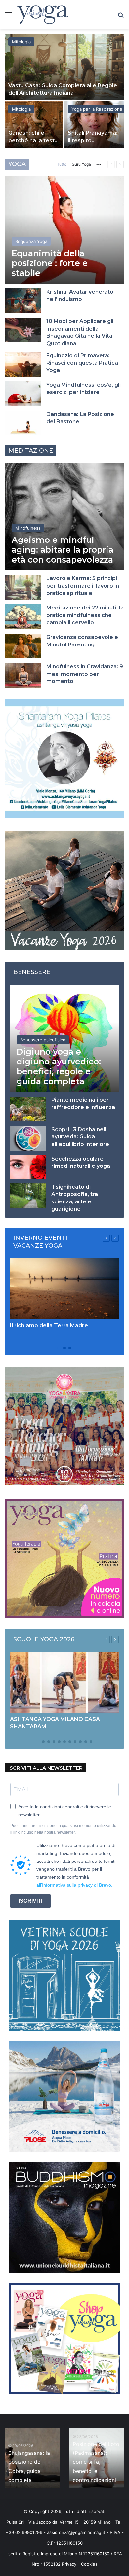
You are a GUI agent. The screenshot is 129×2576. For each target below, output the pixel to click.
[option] (64, 91)
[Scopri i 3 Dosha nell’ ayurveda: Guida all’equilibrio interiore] (28, 1138)
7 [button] (70, 1742)
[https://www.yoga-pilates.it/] (64, 758)
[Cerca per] (121, 17)
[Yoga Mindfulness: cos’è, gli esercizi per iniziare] (23, 394)
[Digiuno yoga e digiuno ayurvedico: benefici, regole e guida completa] (64, 1038)
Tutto (62, 164)
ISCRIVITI (30, 1901)
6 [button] (64, 1742)
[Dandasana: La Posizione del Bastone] (23, 423)
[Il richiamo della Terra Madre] (64, 1289)
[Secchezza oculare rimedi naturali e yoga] (28, 1167)
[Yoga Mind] (43, 15)
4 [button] (54, 1742)
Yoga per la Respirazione (97, 109)
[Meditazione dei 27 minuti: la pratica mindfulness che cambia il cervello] (23, 617)
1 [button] (59, 1348)
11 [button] (91, 1742)
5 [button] (59, 1742)
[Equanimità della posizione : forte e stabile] (64, 230)
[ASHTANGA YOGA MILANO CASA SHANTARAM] (64, 1682)
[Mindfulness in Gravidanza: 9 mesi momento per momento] (23, 675)
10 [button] (86, 1742)
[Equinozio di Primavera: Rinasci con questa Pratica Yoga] (23, 364)
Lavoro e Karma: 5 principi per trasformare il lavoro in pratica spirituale (83, 586)
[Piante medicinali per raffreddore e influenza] (28, 1109)
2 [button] (64, 1348)
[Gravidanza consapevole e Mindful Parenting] (23, 646)
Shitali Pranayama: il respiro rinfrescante (93, 140)
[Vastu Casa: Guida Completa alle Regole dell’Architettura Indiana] (64, 67)
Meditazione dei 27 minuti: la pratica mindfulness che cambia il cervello (85, 615)
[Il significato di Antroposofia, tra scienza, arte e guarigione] (28, 1196)
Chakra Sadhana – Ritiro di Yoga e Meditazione (39, 2471)
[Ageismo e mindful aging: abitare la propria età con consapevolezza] (64, 517)
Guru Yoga (81, 164)
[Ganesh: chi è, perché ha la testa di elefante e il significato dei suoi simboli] (34, 124)
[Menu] (8, 17)
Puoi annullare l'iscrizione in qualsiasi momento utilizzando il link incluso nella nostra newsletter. (63, 1829)
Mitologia (21, 42)
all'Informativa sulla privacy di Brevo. (74, 1885)
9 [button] (80, 1742)
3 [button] (70, 1348)
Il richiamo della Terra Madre (49, 1325)
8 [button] (75, 1742)
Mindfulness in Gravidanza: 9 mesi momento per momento (85, 674)
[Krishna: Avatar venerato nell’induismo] (23, 301)
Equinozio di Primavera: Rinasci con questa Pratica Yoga (82, 363)
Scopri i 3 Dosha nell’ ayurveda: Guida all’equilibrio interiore (80, 1137)
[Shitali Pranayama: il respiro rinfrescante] (94, 124)
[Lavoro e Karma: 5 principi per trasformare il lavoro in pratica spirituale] (23, 587)
